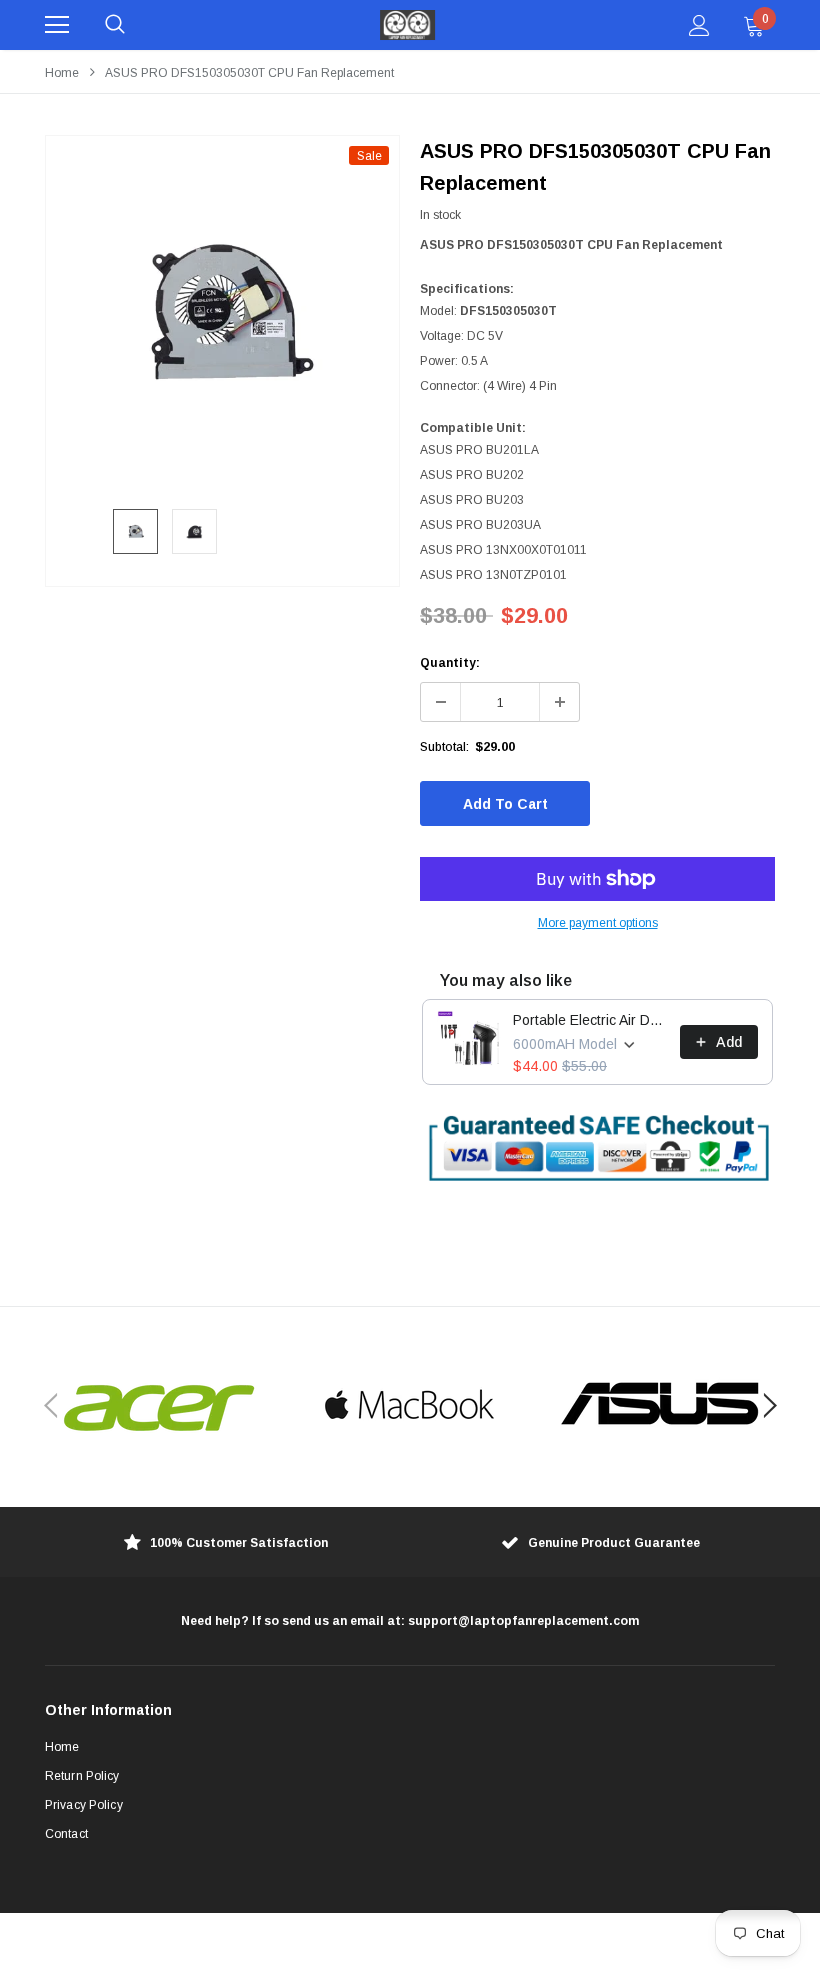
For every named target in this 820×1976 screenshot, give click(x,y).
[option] (222, 312)
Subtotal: (444, 747)
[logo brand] (160, 1406)
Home (62, 73)
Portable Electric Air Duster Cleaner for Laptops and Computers (590, 1020)
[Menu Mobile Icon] (57, 25)
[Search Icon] (115, 25)
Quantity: (450, 663)
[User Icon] (699, 25)
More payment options (598, 923)
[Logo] (408, 25)
